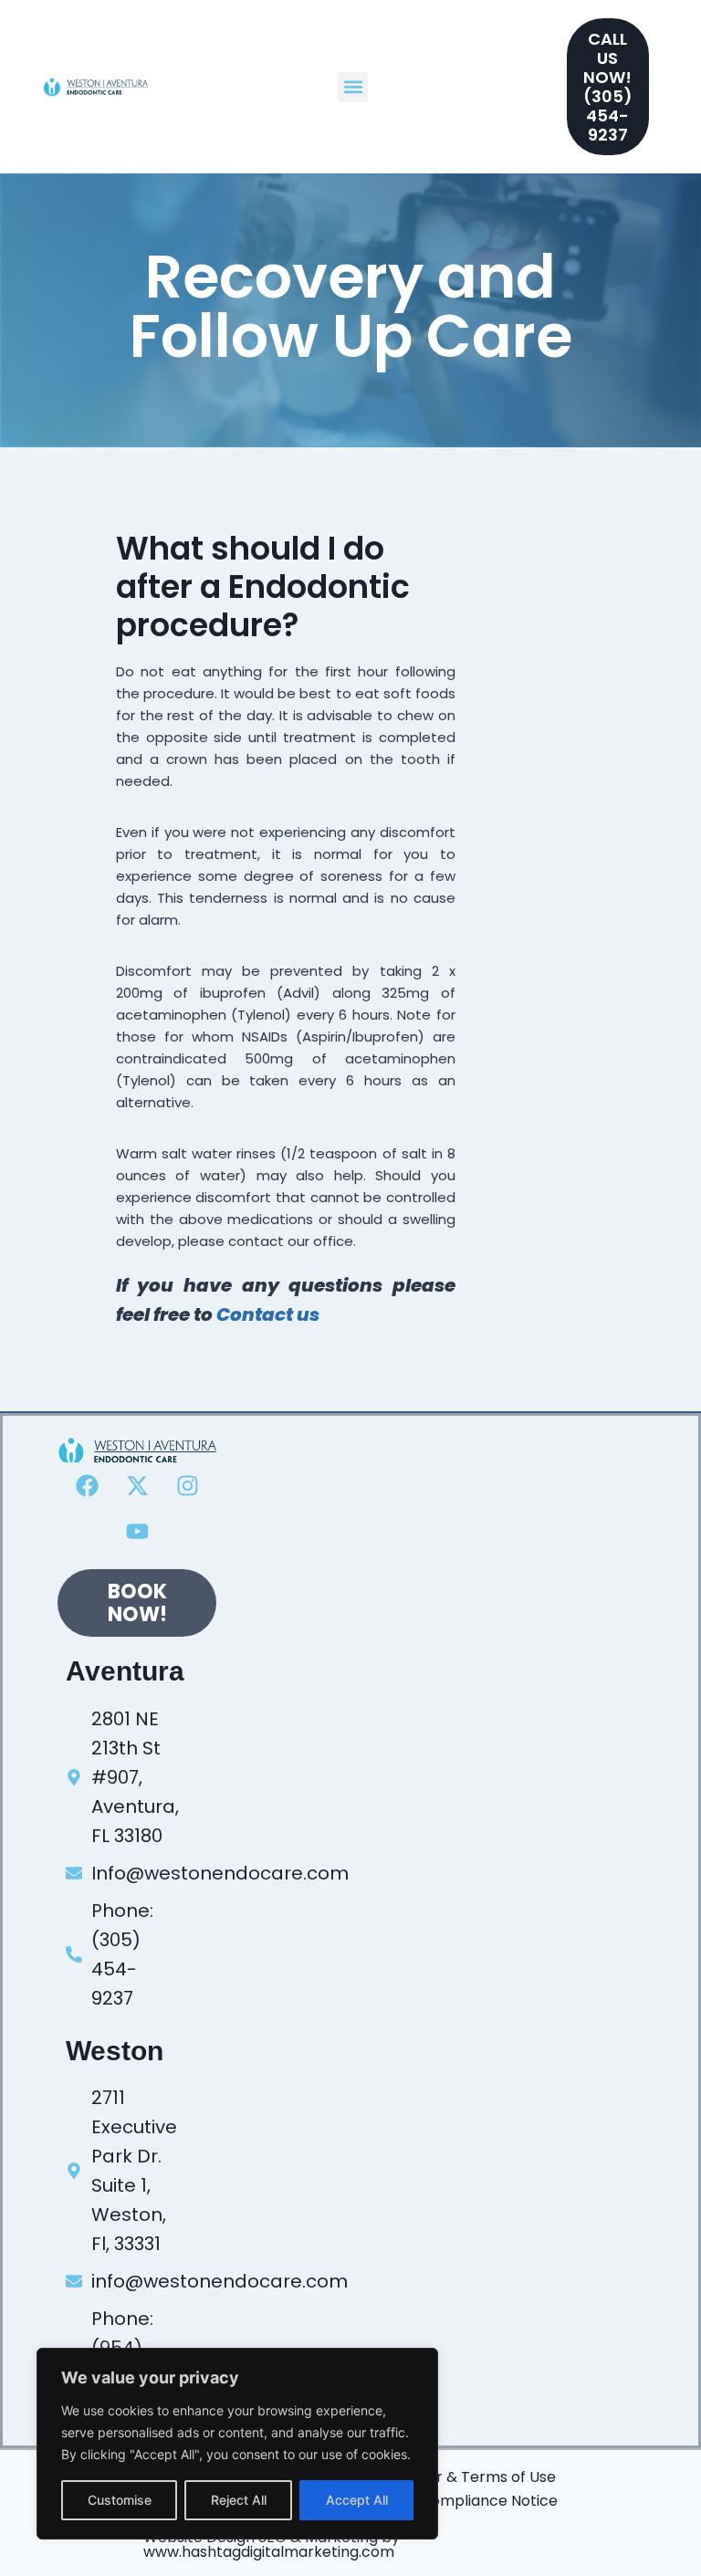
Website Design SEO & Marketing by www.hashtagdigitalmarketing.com (272, 2545)
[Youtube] (137, 1531)
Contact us (268, 1314)
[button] (353, 87)
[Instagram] (187, 1485)
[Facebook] (87, 1485)
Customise (120, 2500)
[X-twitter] (137, 1485)
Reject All (239, 2500)
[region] (237, 2444)
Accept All (357, 2500)
